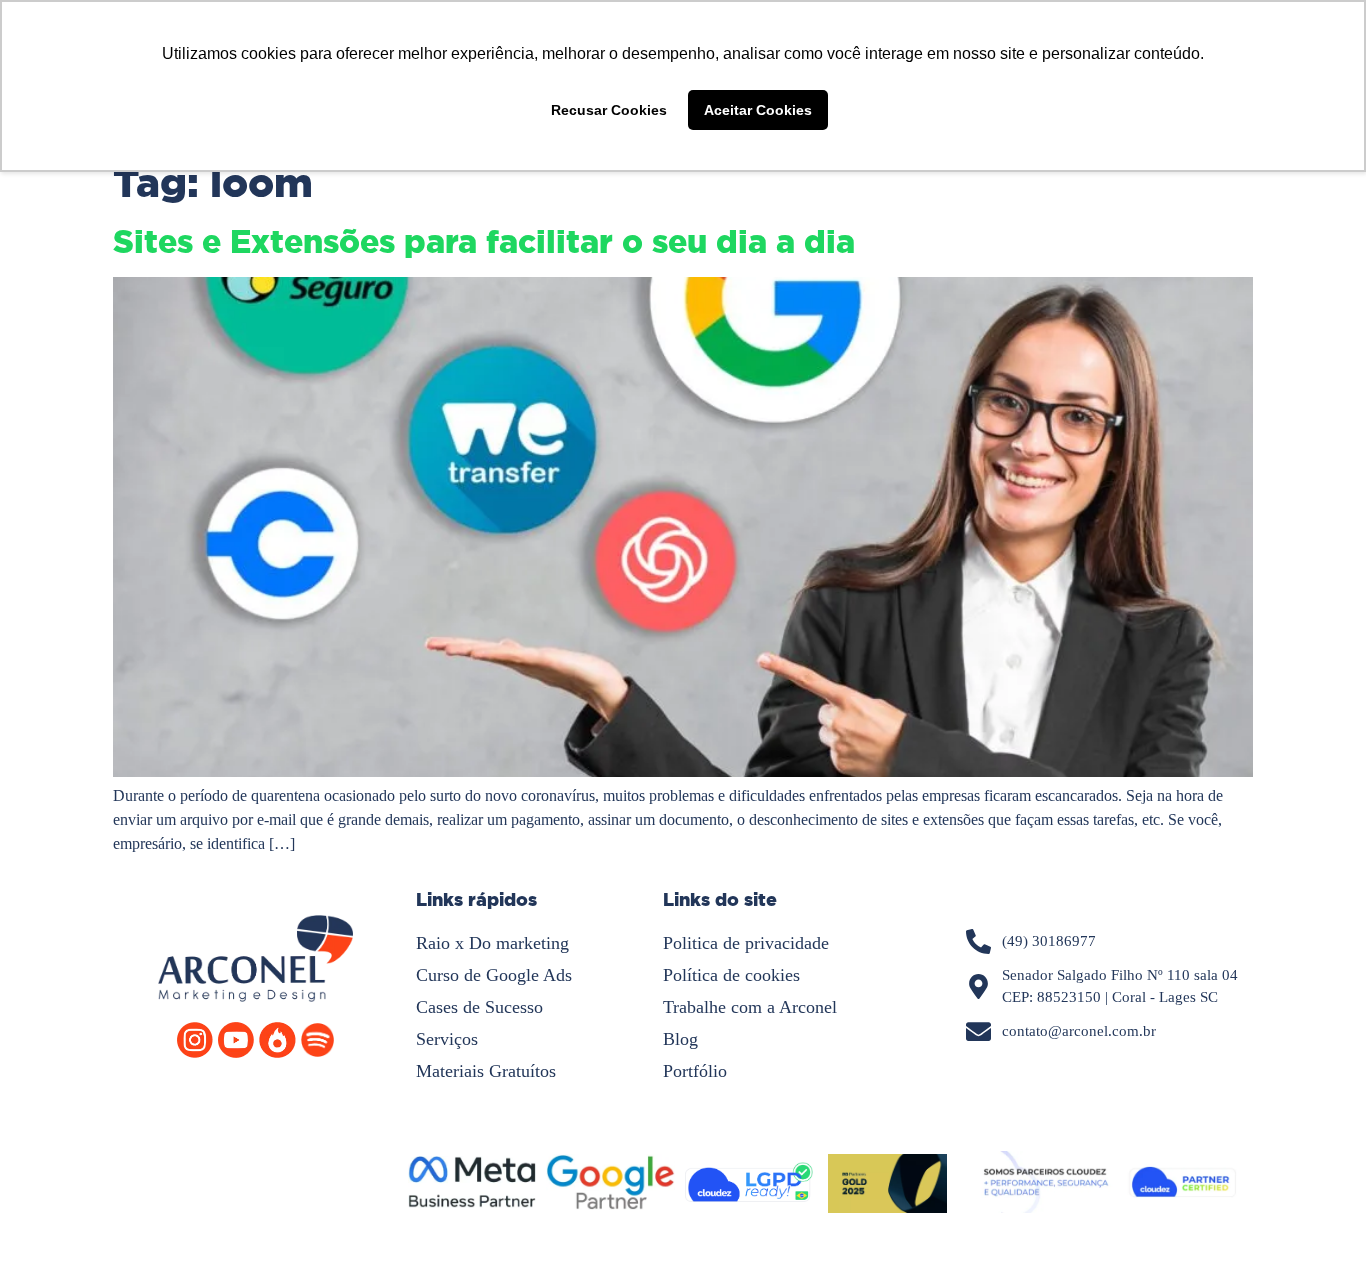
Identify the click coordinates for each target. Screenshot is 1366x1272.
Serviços (447, 1039)
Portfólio (695, 1071)
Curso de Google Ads (494, 975)
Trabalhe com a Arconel (750, 1007)
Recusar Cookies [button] (609, 110)
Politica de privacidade (746, 943)
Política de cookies (731, 975)
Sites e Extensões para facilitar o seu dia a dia (484, 242)
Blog (680, 1039)
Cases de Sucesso (479, 1007)
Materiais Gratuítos (486, 1071)
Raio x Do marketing (492, 943)
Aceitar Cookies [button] (758, 110)
